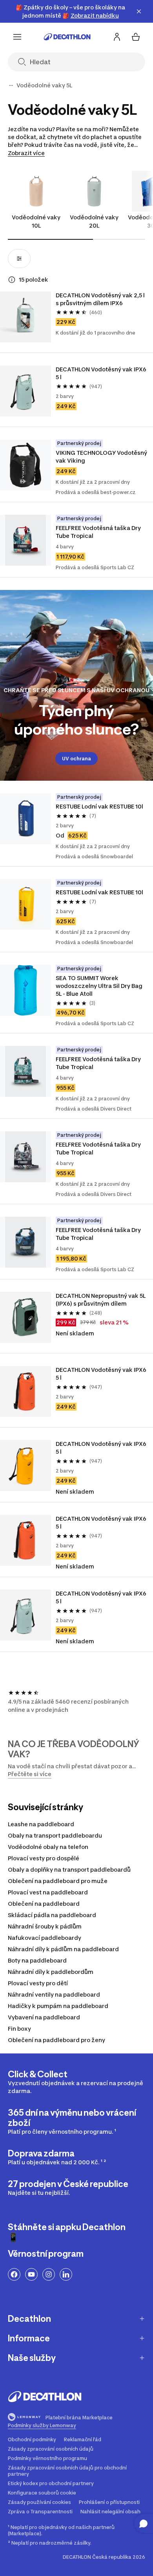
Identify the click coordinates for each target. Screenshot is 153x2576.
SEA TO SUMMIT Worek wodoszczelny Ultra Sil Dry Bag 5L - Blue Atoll (100, 986)
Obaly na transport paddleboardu (55, 1835)
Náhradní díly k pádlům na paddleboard (63, 1949)
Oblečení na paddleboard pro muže (58, 1881)
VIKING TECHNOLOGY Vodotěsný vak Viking (102, 457)
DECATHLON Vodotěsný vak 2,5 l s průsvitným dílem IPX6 (101, 299)
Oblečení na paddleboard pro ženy (56, 2040)
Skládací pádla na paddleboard (52, 1915)
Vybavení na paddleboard (44, 2017)
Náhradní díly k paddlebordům (51, 1972)
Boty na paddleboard (37, 1960)
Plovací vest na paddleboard (48, 1892)
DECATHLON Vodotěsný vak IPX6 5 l (102, 373)
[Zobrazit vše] (11, 85)
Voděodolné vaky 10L (36, 221)
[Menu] (17, 37)
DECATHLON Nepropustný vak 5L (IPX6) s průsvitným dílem (101, 1300)
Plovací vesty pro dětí (38, 1983)
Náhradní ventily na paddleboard (54, 1994)
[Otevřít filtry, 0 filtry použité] (19, 259)
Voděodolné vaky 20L (94, 221)
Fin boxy (19, 2029)
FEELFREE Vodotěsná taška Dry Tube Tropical (99, 532)
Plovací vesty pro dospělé (44, 1858)
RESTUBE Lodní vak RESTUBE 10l (99, 806)
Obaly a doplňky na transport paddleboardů (69, 1870)
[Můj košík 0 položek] (136, 37)
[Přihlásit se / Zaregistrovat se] (117, 37)
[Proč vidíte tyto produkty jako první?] (12, 280)
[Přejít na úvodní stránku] (67, 37)
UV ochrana (76, 759)
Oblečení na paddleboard (44, 1904)
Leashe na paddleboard (41, 1824)
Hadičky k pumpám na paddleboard (58, 2006)
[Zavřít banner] (139, 11)
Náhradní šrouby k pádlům (45, 1926)
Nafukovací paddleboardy (45, 1938)
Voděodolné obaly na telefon (48, 1847)
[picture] (25, 317)
